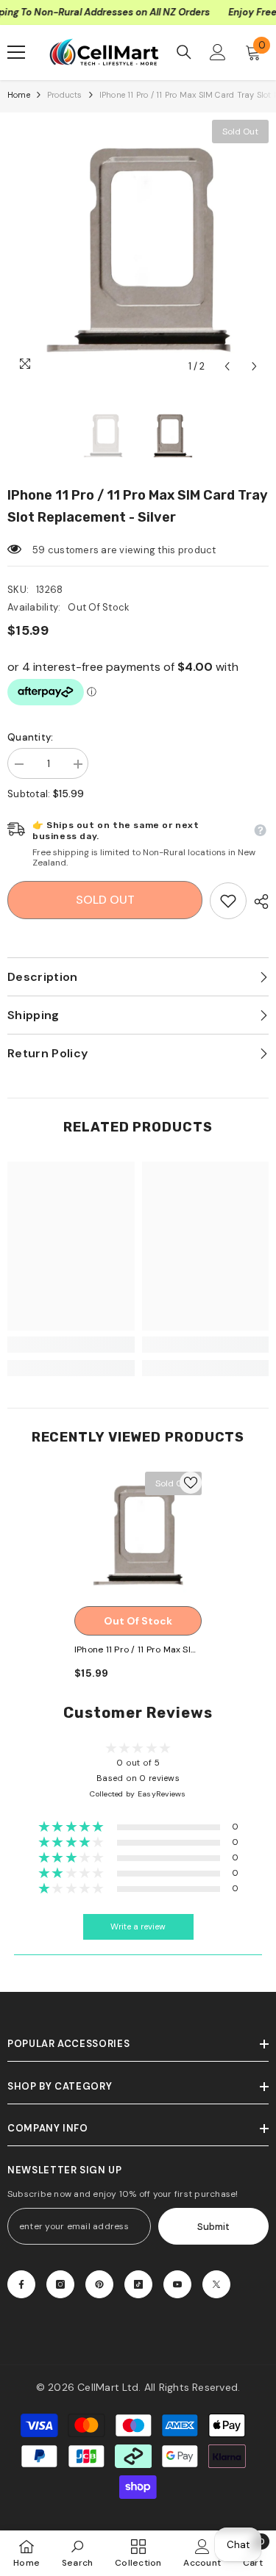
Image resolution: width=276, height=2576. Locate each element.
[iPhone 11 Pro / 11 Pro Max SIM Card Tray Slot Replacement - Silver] (138, 1535)
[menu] (16, 52)
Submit (213, 2227)
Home (19, 95)
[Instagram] (60, 2284)
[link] (228, 901)
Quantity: (30, 737)
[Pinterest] (99, 2284)
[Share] (258, 902)
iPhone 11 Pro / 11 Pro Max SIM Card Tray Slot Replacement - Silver (136, 1651)
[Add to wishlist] (191, 1483)
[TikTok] (138, 2284)
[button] (227, 366)
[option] (138, 250)
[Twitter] (216, 2284)
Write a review (138, 1927)
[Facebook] (21, 2284)
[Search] (184, 52)
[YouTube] (177, 2284)
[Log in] (218, 52)
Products (65, 95)
